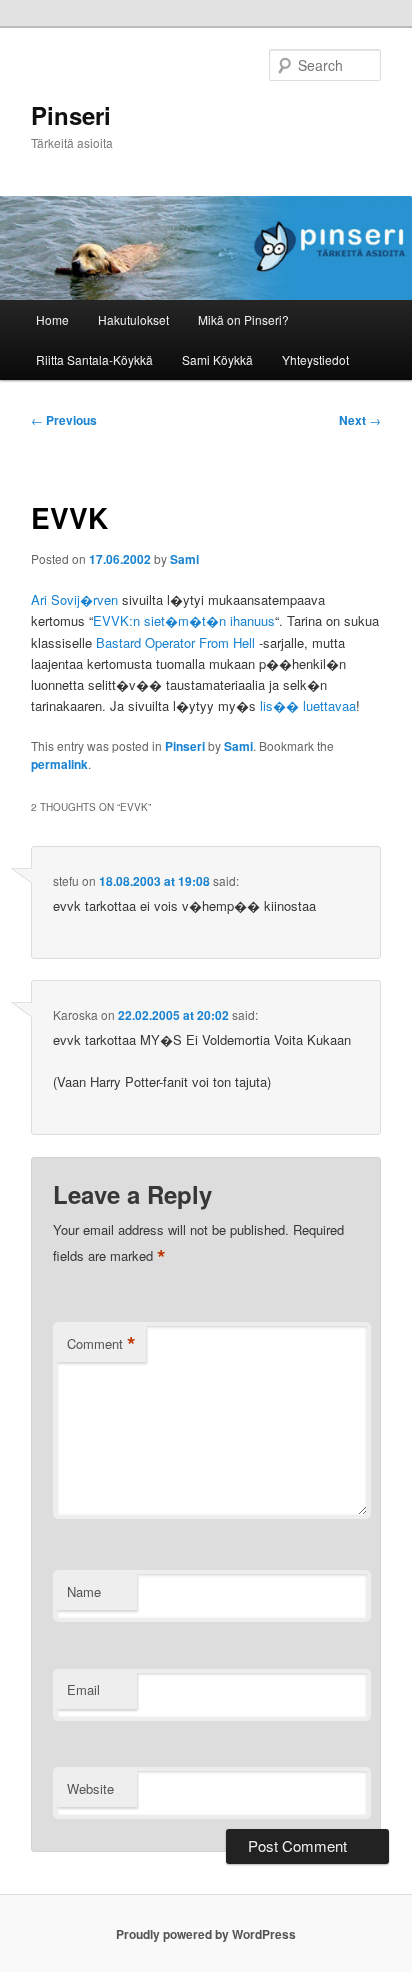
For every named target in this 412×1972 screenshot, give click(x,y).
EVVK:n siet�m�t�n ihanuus (184, 620)
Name (84, 1591)
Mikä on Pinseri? (243, 319)
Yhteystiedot (315, 359)
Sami (184, 559)
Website (90, 1788)
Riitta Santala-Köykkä (94, 359)
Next (360, 420)
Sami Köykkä (217, 359)
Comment (101, 1344)
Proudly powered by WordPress (206, 1934)
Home (52, 319)
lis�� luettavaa (308, 705)
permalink (59, 764)
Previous (64, 420)
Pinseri (71, 115)
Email (83, 1689)
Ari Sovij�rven (74, 599)
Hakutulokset (133, 319)
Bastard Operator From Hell (175, 642)
